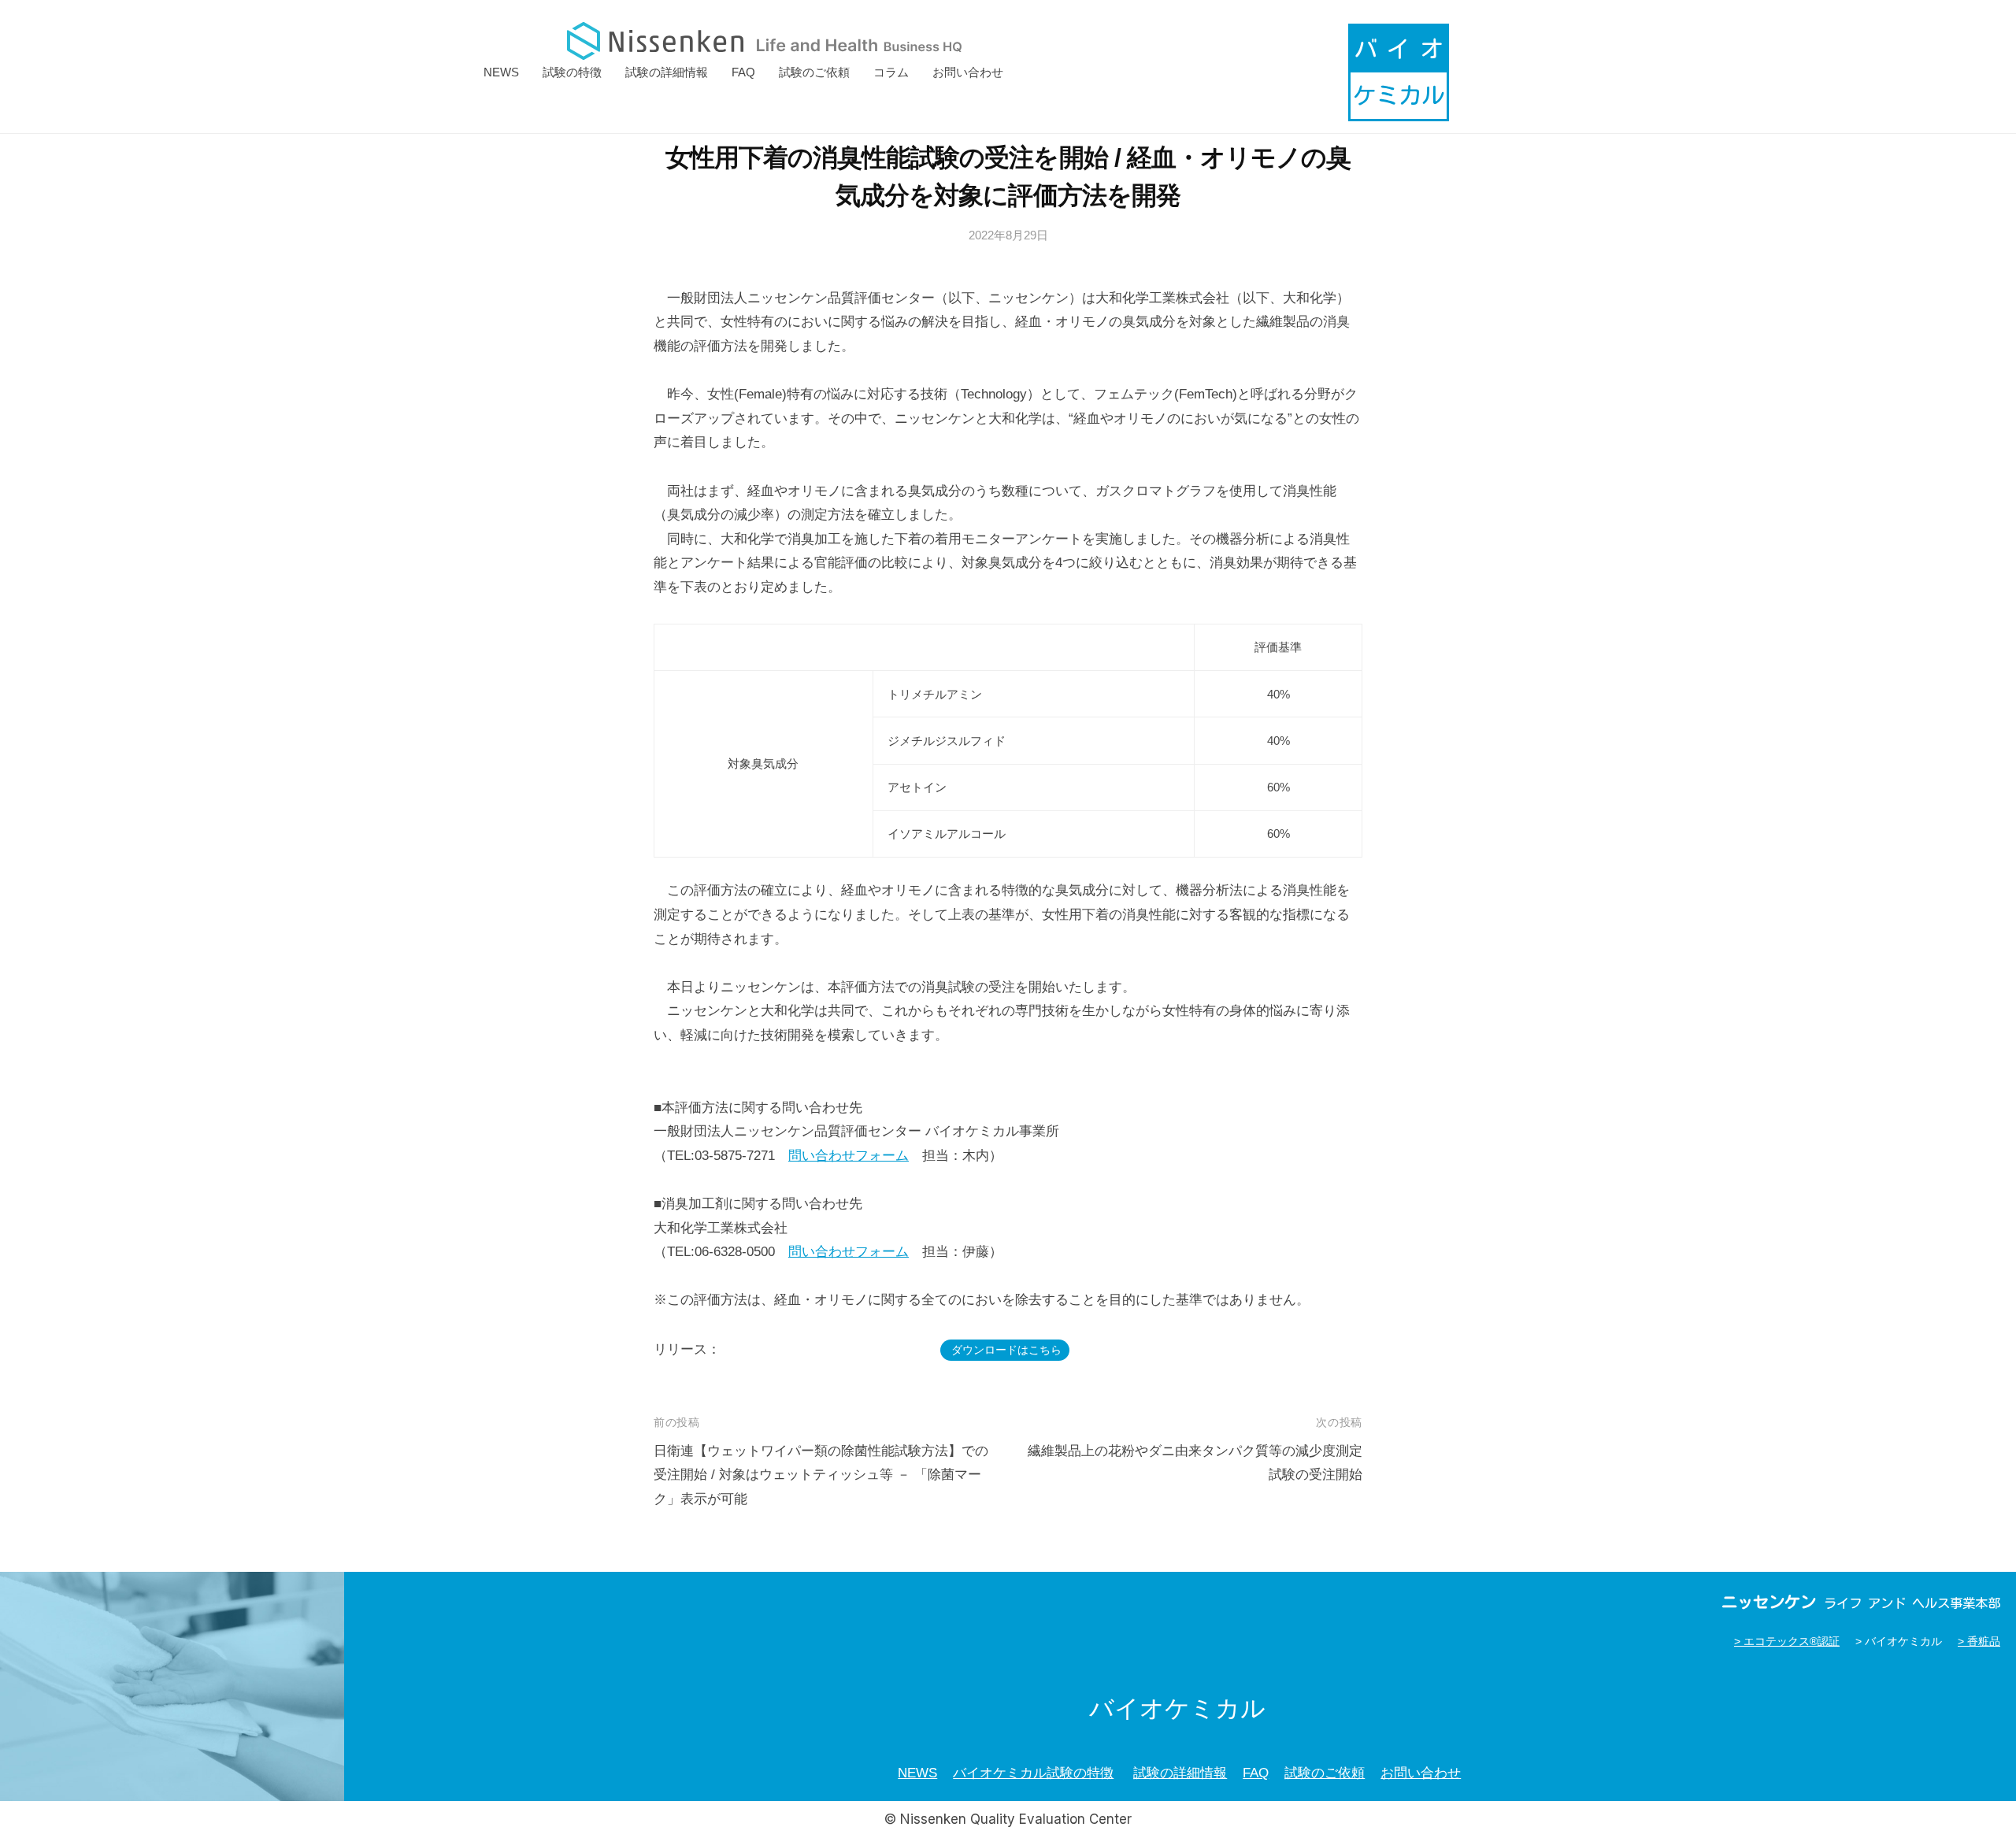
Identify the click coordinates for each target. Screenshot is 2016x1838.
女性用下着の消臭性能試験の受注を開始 (831, 1350)
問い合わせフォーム (849, 1156)
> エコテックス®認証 (1787, 1642)
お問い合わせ (968, 72)
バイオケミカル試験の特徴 (1033, 1773)
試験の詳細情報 (667, 72)
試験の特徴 (572, 72)
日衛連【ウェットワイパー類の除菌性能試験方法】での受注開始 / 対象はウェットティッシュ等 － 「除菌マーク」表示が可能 (821, 1475)
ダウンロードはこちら (1006, 1350)
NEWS (501, 72)
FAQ (743, 72)
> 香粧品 (1979, 1642)
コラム (891, 72)
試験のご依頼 (814, 72)
